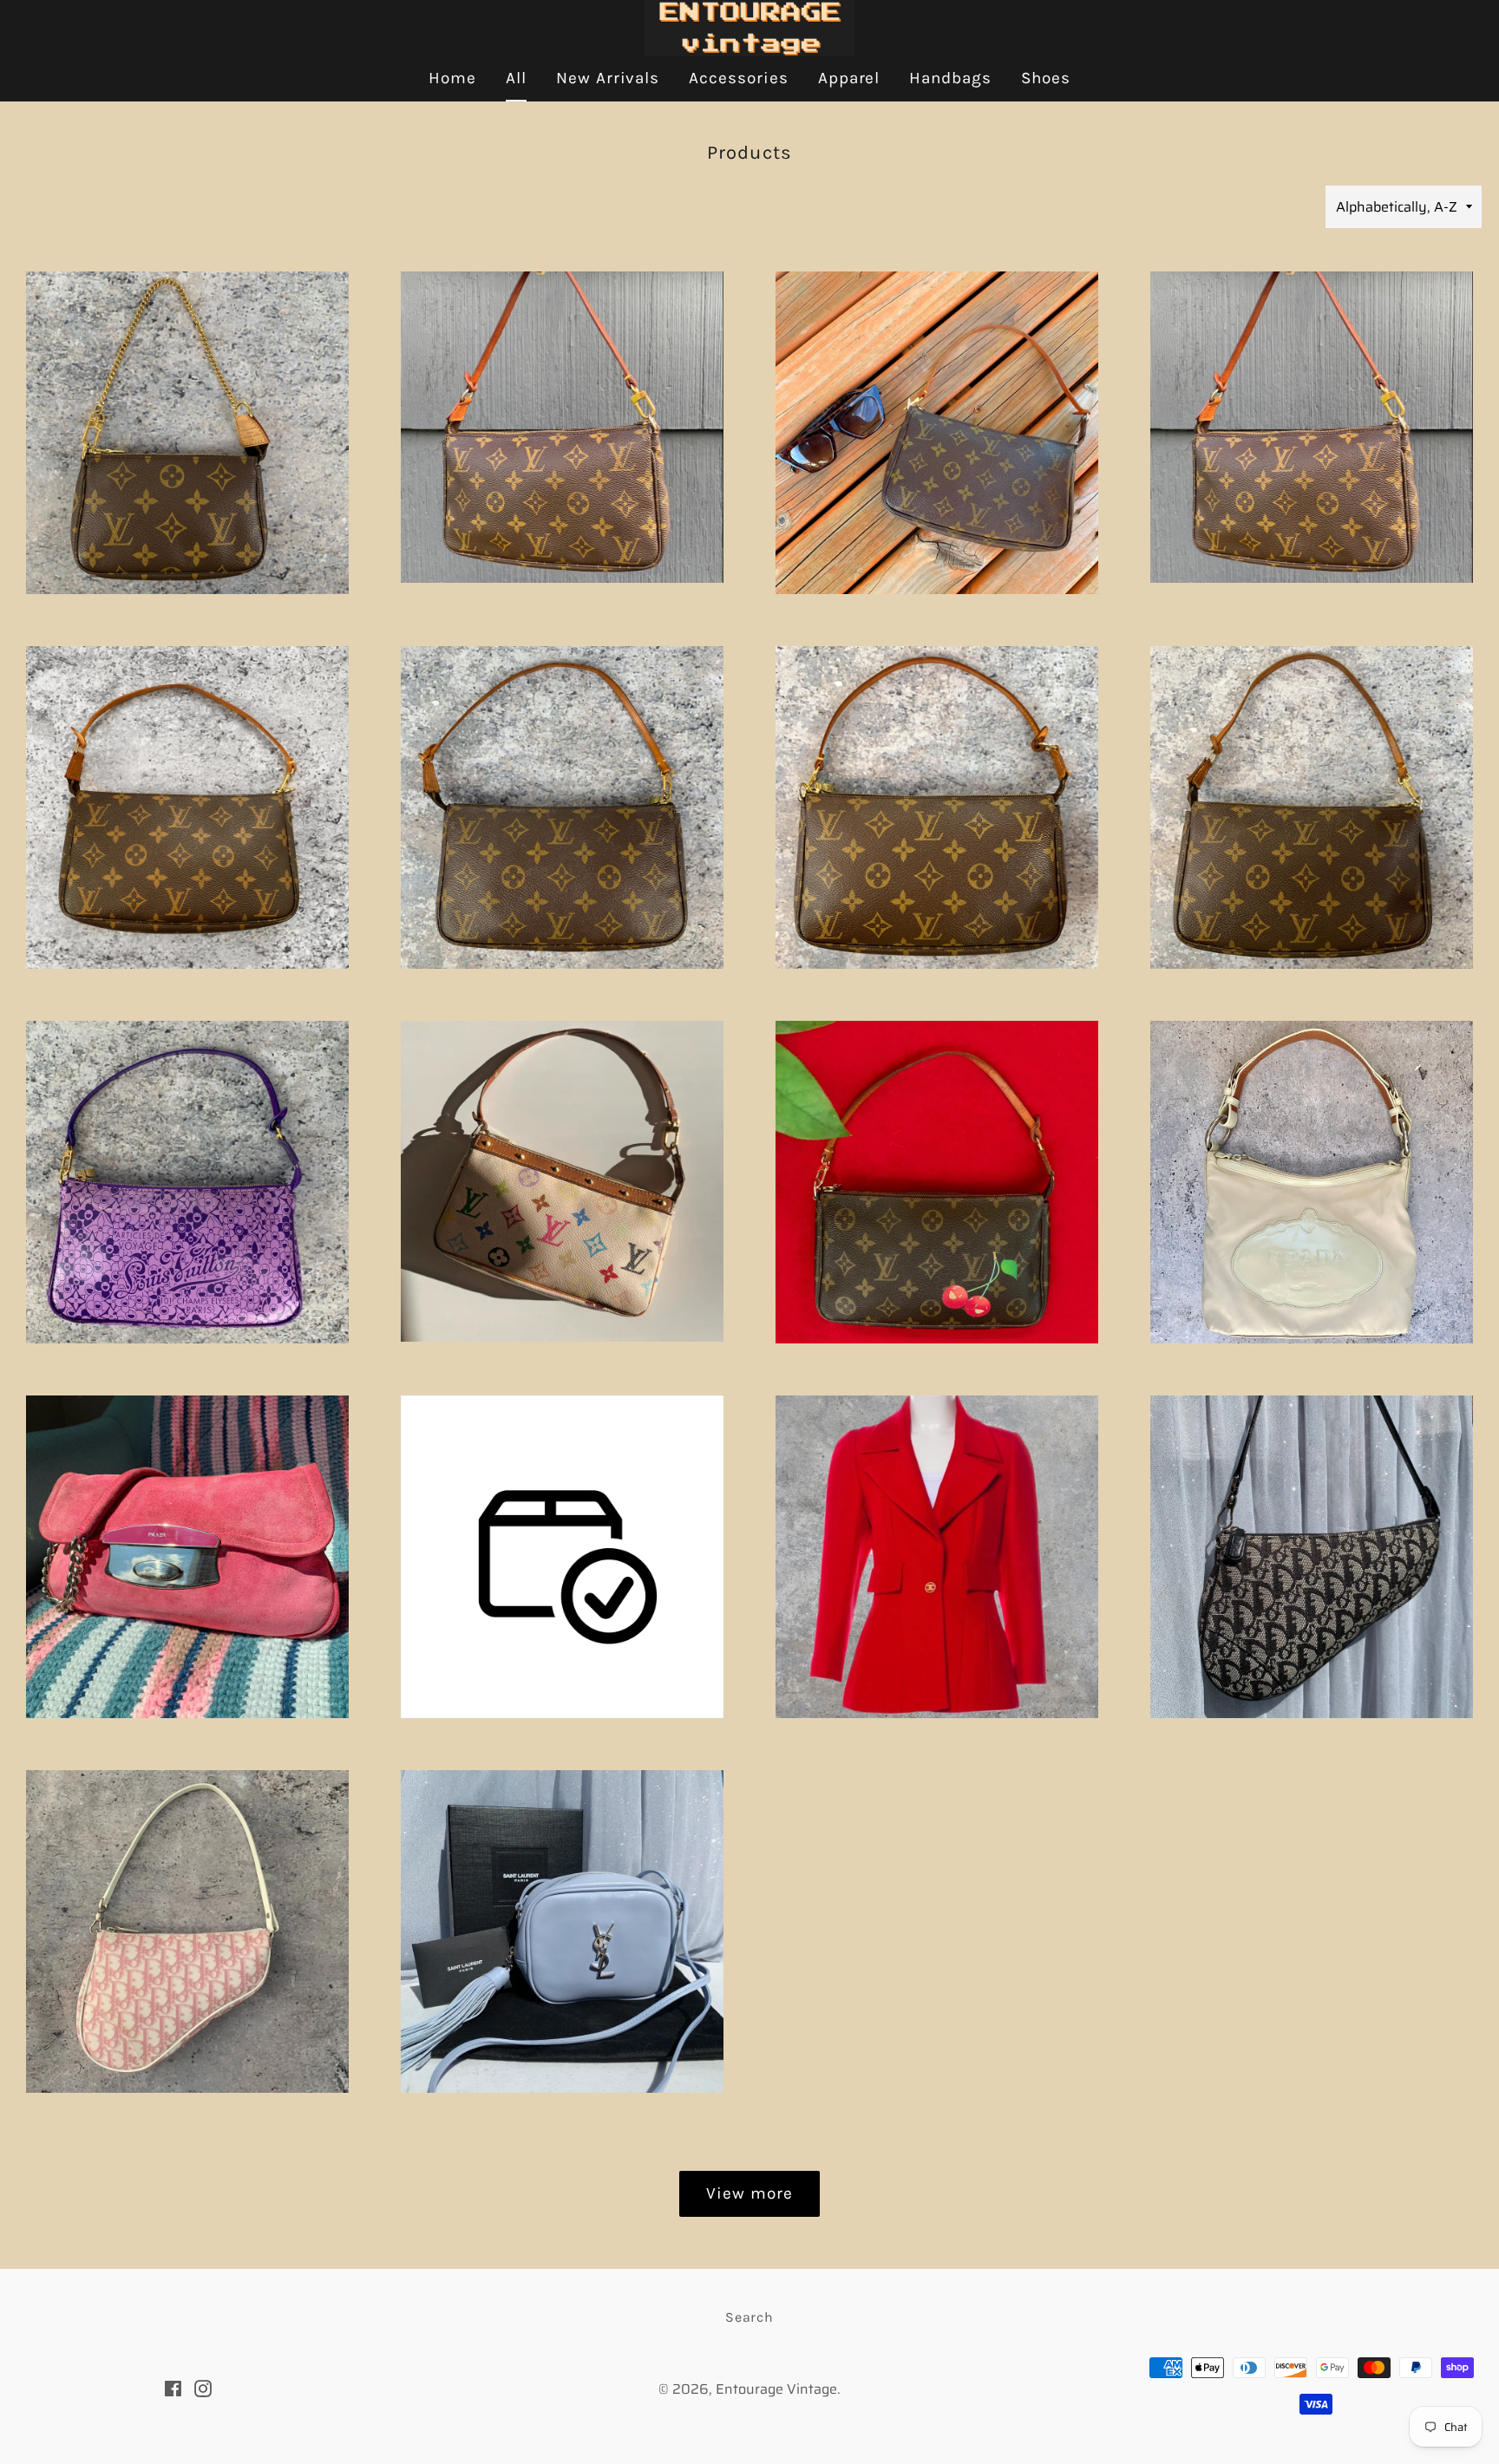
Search (749, 2317)
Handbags (950, 78)
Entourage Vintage (776, 2389)
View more (749, 2193)
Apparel (849, 78)
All (516, 78)
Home (452, 78)
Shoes (1046, 78)
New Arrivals (608, 78)
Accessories (738, 78)
